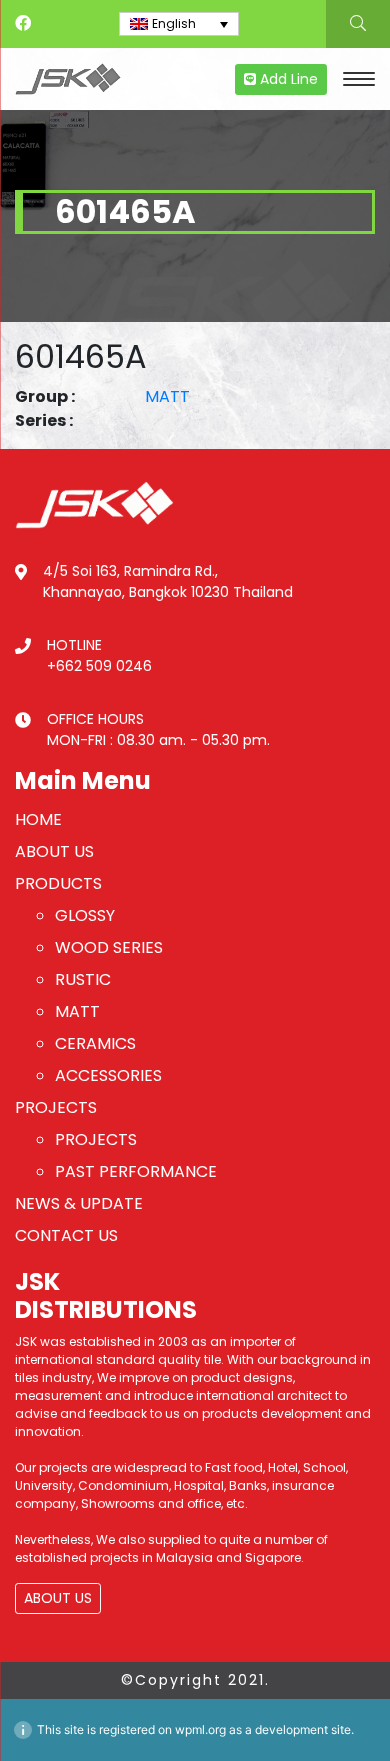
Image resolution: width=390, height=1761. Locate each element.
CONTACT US (66, 1235)
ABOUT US (54, 851)
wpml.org (200, 1729)
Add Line (287, 79)
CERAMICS (95, 1043)
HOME (38, 819)
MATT (167, 396)
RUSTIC (83, 979)
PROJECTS (56, 1107)
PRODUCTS (58, 883)
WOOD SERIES (109, 947)
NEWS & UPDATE (79, 1203)
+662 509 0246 (99, 666)
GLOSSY (85, 915)
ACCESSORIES (108, 1075)
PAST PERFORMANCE (136, 1171)
